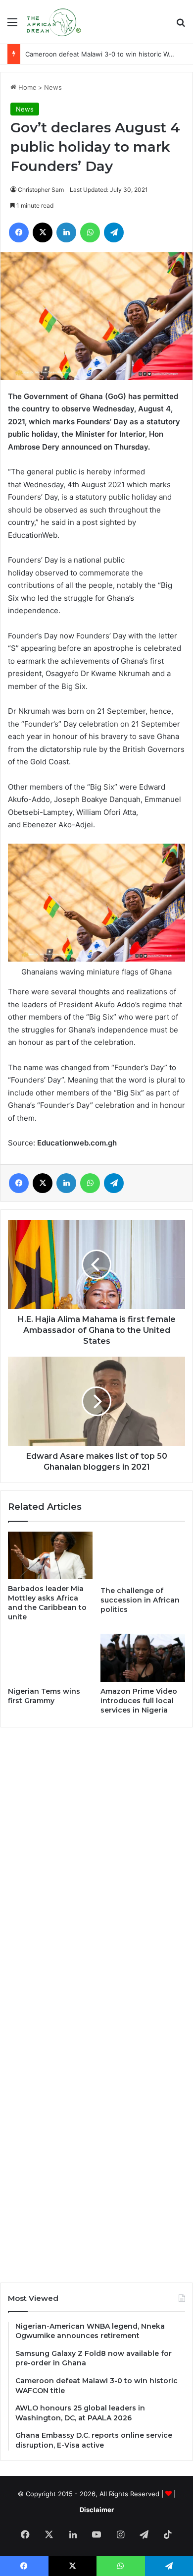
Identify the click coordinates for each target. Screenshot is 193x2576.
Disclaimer (97, 2510)
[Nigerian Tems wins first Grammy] (50, 1658)
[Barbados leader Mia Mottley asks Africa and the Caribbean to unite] (50, 1555)
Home (26, 87)
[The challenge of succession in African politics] (143, 1556)
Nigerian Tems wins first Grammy (44, 1696)
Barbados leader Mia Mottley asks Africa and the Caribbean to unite (47, 1603)
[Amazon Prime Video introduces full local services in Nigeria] (143, 1658)
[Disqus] (96, 1869)
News (53, 87)
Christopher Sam (41, 190)
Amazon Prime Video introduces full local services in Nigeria (139, 1701)
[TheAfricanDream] (53, 22)
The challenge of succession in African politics (140, 1600)
